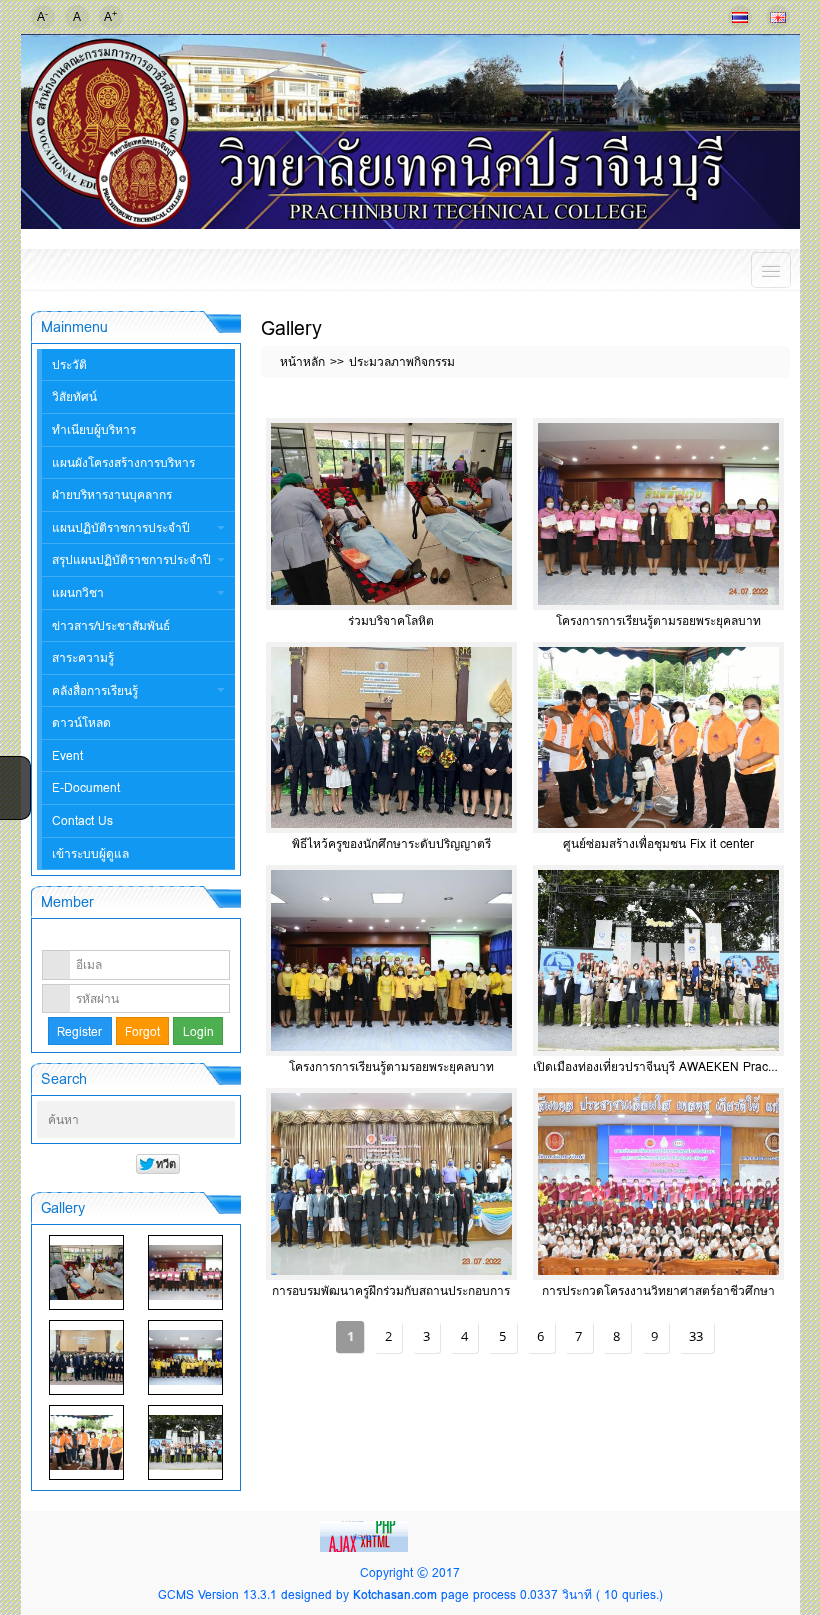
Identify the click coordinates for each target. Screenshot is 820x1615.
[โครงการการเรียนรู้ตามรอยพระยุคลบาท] (185, 1272)
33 (696, 1336)
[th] (740, 17)
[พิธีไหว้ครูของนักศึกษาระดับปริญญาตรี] (86, 1357)
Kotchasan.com (395, 1594)
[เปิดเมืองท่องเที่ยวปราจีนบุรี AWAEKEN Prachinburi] (185, 1442)
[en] (778, 17)
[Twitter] (13, 796)
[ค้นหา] (222, 1120)
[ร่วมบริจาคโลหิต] (86, 1272)
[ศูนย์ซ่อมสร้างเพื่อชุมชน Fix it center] (86, 1442)
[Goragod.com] (366, 1535)
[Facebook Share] (13, 770)
